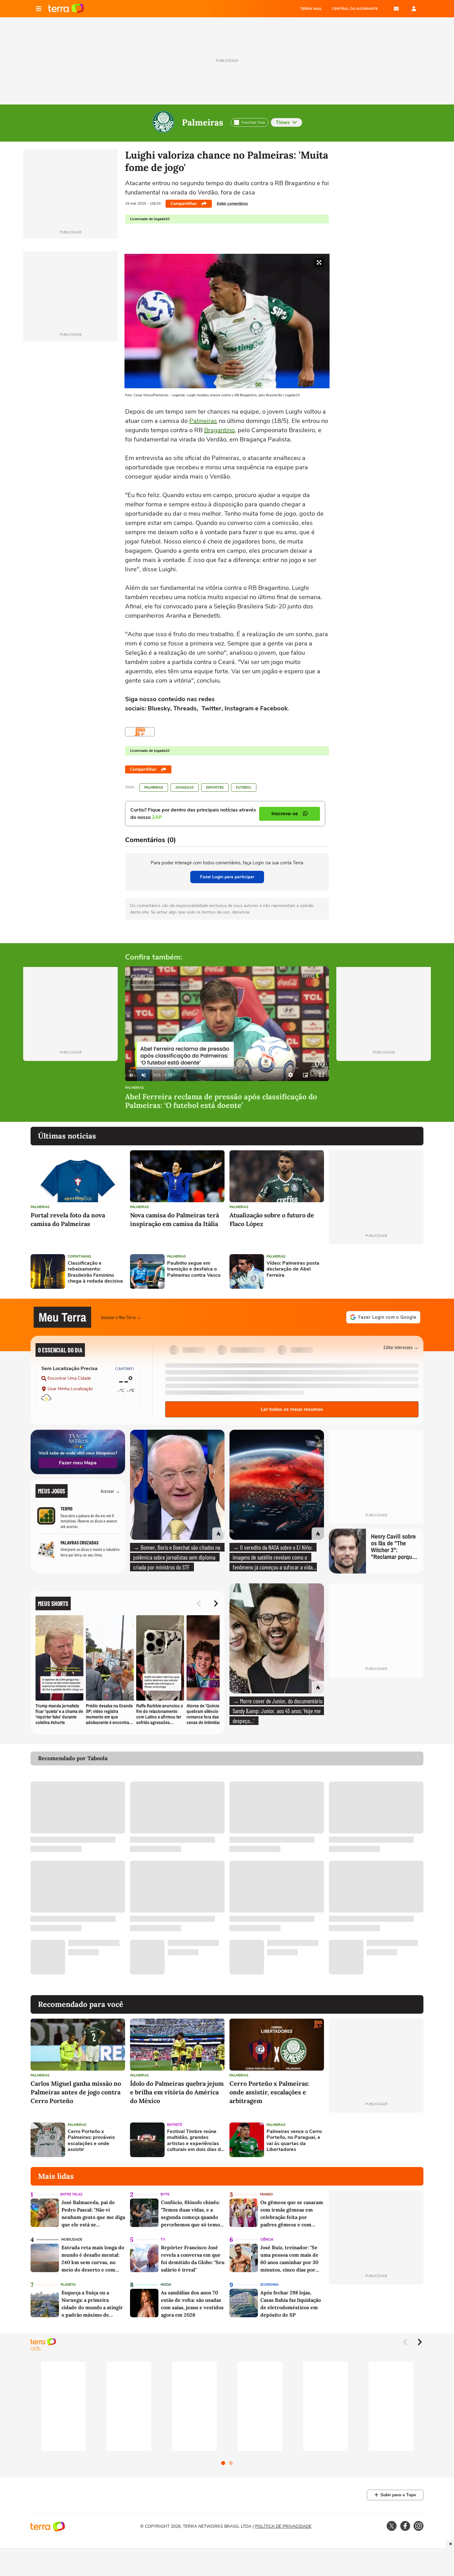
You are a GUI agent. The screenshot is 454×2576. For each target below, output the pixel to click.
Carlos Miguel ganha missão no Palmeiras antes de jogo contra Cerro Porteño (76, 2092)
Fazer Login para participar (227, 877)
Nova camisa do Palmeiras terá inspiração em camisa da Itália (174, 1219)
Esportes (215, 788)
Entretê (174, 2125)
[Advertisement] (376, 1271)
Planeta (68, 2285)
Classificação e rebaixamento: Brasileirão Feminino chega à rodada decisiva (95, 1272)
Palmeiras (203, 122)
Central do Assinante (355, 9)
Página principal (66, 9)
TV (163, 2240)
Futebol (244, 788)
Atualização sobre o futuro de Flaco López (272, 1219)
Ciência (267, 2240)
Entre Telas (71, 2194)
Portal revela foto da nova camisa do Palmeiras (68, 1219)
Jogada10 (185, 788)
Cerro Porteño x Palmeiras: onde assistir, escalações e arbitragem (269, 2092)
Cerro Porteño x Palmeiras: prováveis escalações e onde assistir (91, 2141)
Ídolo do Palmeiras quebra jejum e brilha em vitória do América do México (177, 2092)
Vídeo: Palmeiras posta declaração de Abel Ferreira (293, 1269)
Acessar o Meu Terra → (121, 1317)
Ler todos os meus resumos (292, 1409)
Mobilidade (72, 2240)
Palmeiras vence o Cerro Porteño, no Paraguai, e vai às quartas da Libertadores (294, 2141)
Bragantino (219, 430)
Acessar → (110, 1491)
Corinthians (79, 1256)
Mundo (267, 2194)
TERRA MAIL (311, 9)
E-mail (396, 9)
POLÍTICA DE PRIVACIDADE (283, 2526)
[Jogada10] (140, 732)
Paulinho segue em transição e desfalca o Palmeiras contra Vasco (194, 1269)
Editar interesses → (401, 1347)
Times (283, 122)
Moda (166, 2285)
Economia (269, 2285)
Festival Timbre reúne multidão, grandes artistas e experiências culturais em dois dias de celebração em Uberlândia (195, 2141)
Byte (165, 2194)
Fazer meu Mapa (78, 1463)
